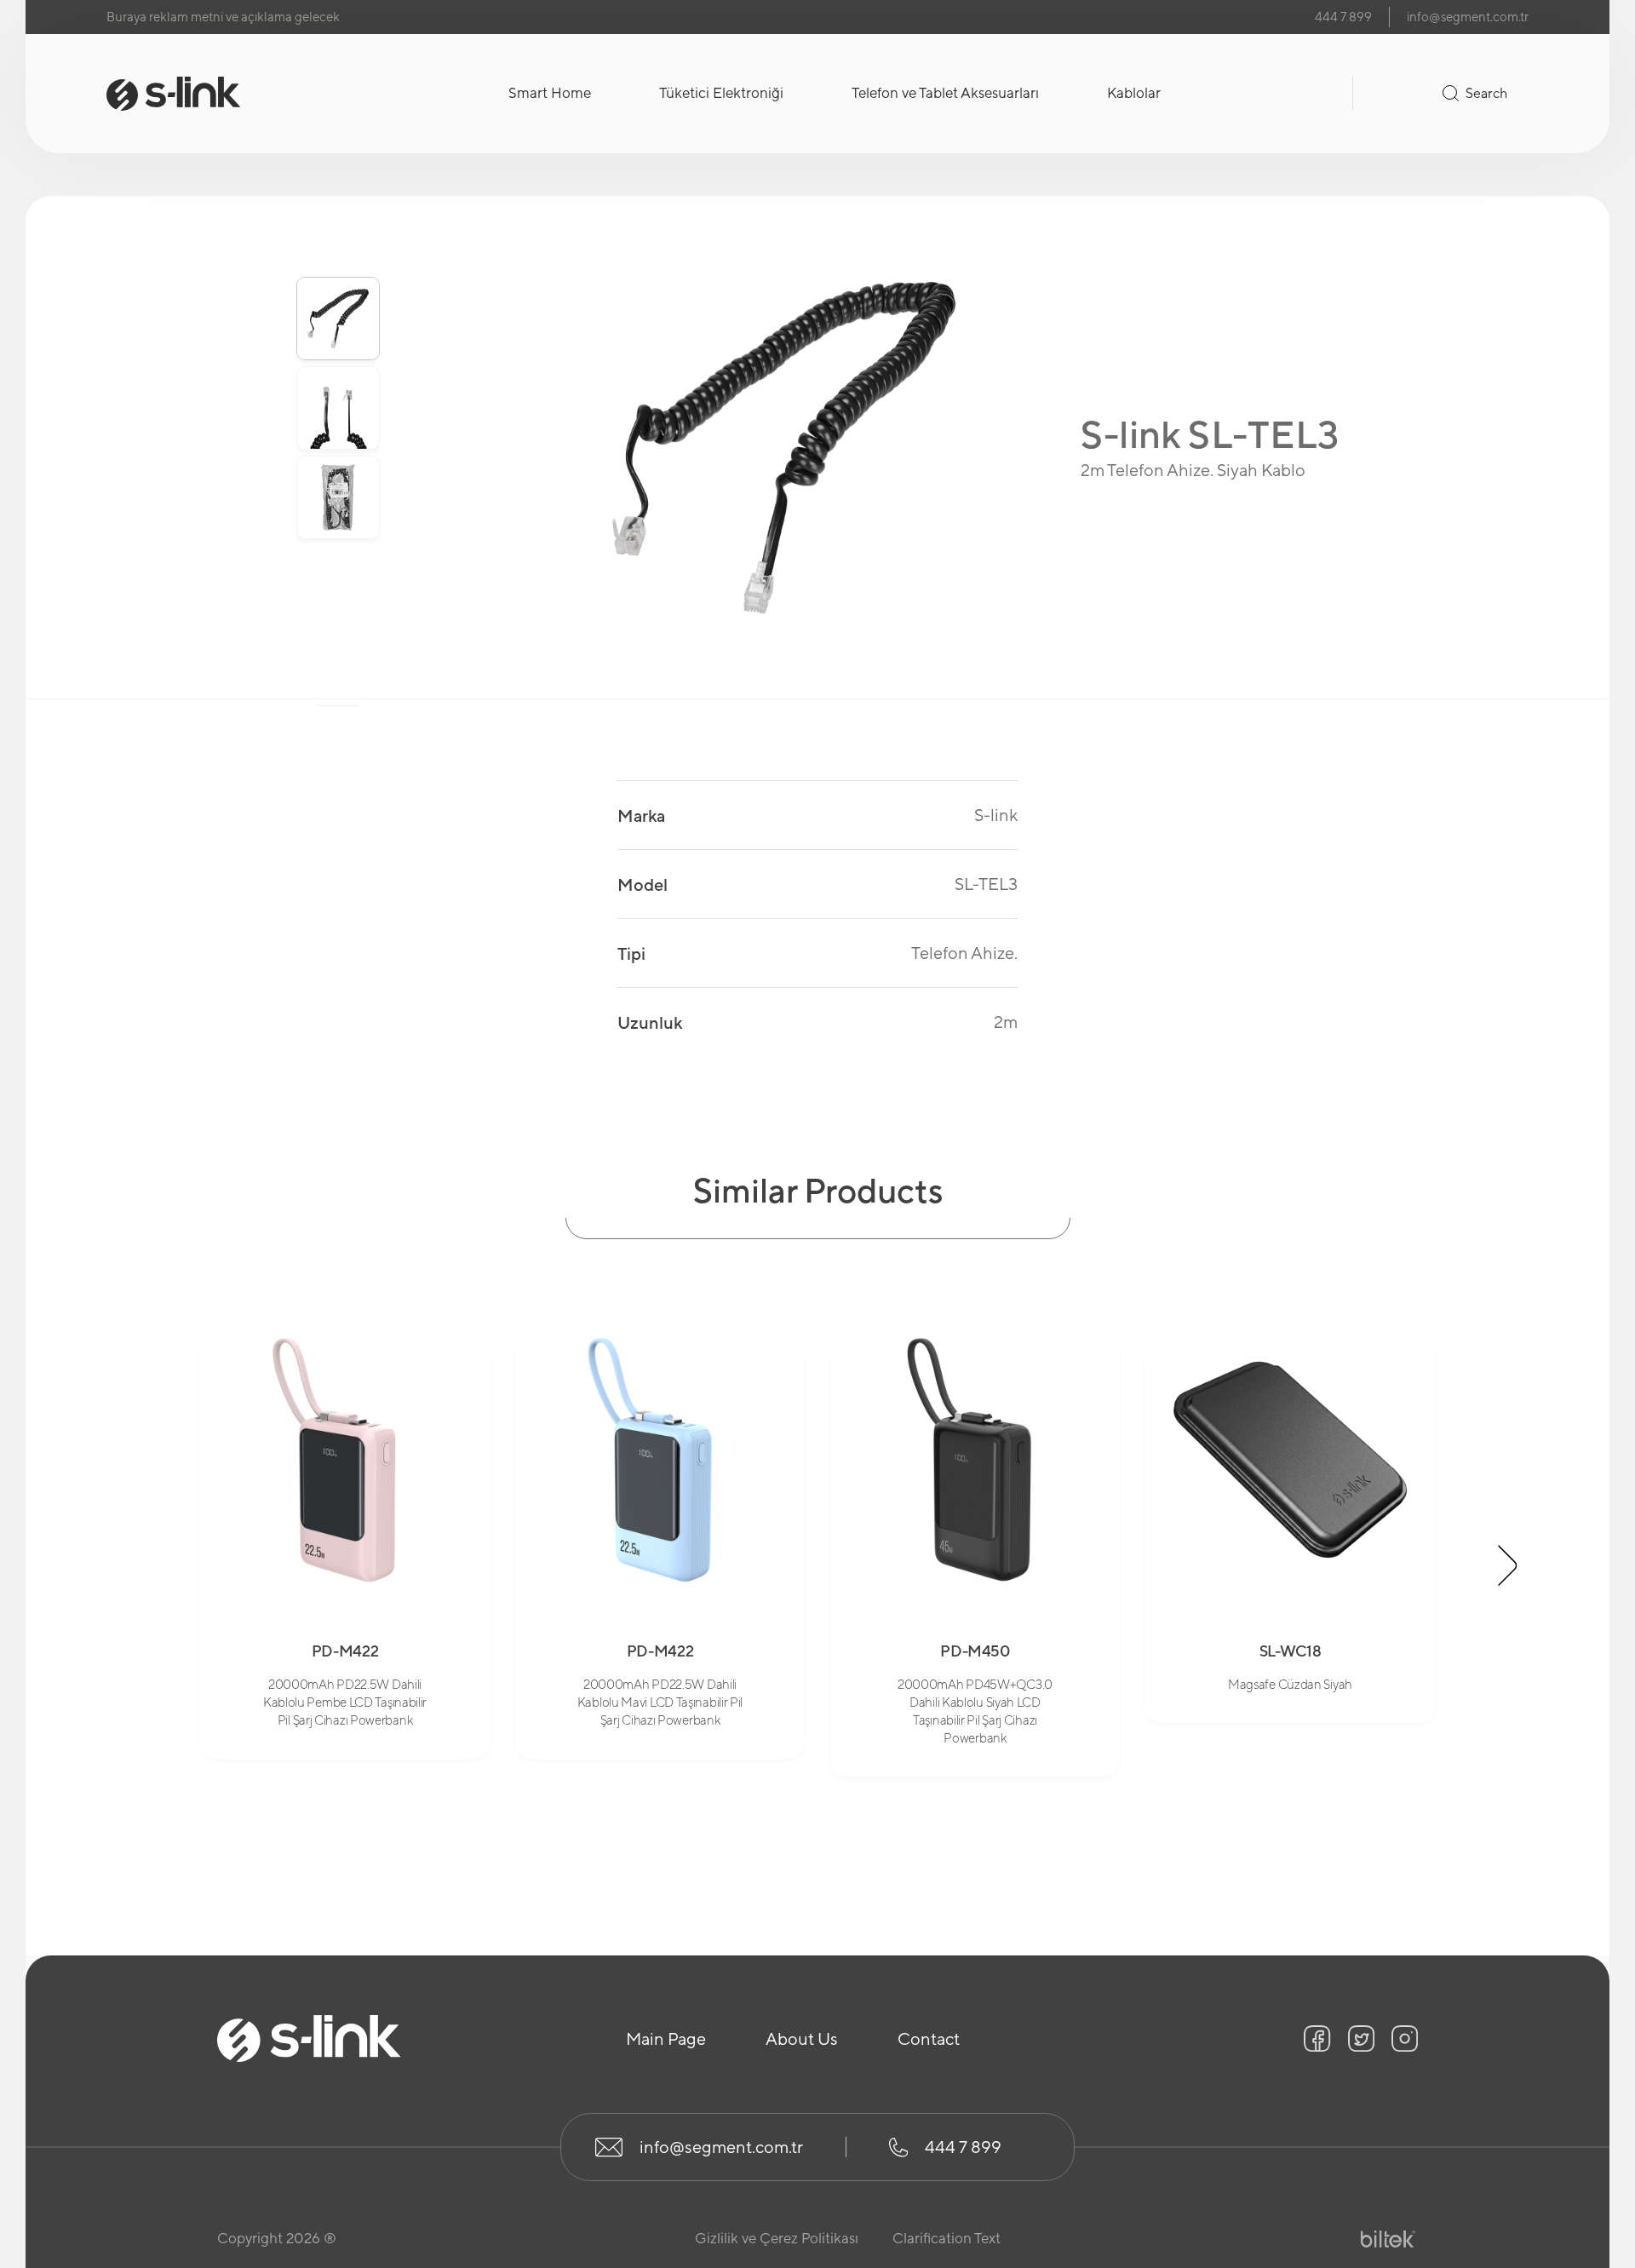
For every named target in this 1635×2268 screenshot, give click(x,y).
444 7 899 (1343, 17)
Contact (929, 2038)
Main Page (666, 2038)
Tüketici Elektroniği (721, 93)
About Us (802, 2038)
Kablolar (1134, 93)
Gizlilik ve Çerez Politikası (777, 2238)
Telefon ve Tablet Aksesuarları (945, 93)
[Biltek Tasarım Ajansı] (1388, 2239)
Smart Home (550, 93)
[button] (338, 250)
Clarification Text (947, 2238)
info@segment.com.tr (1468, 17)
